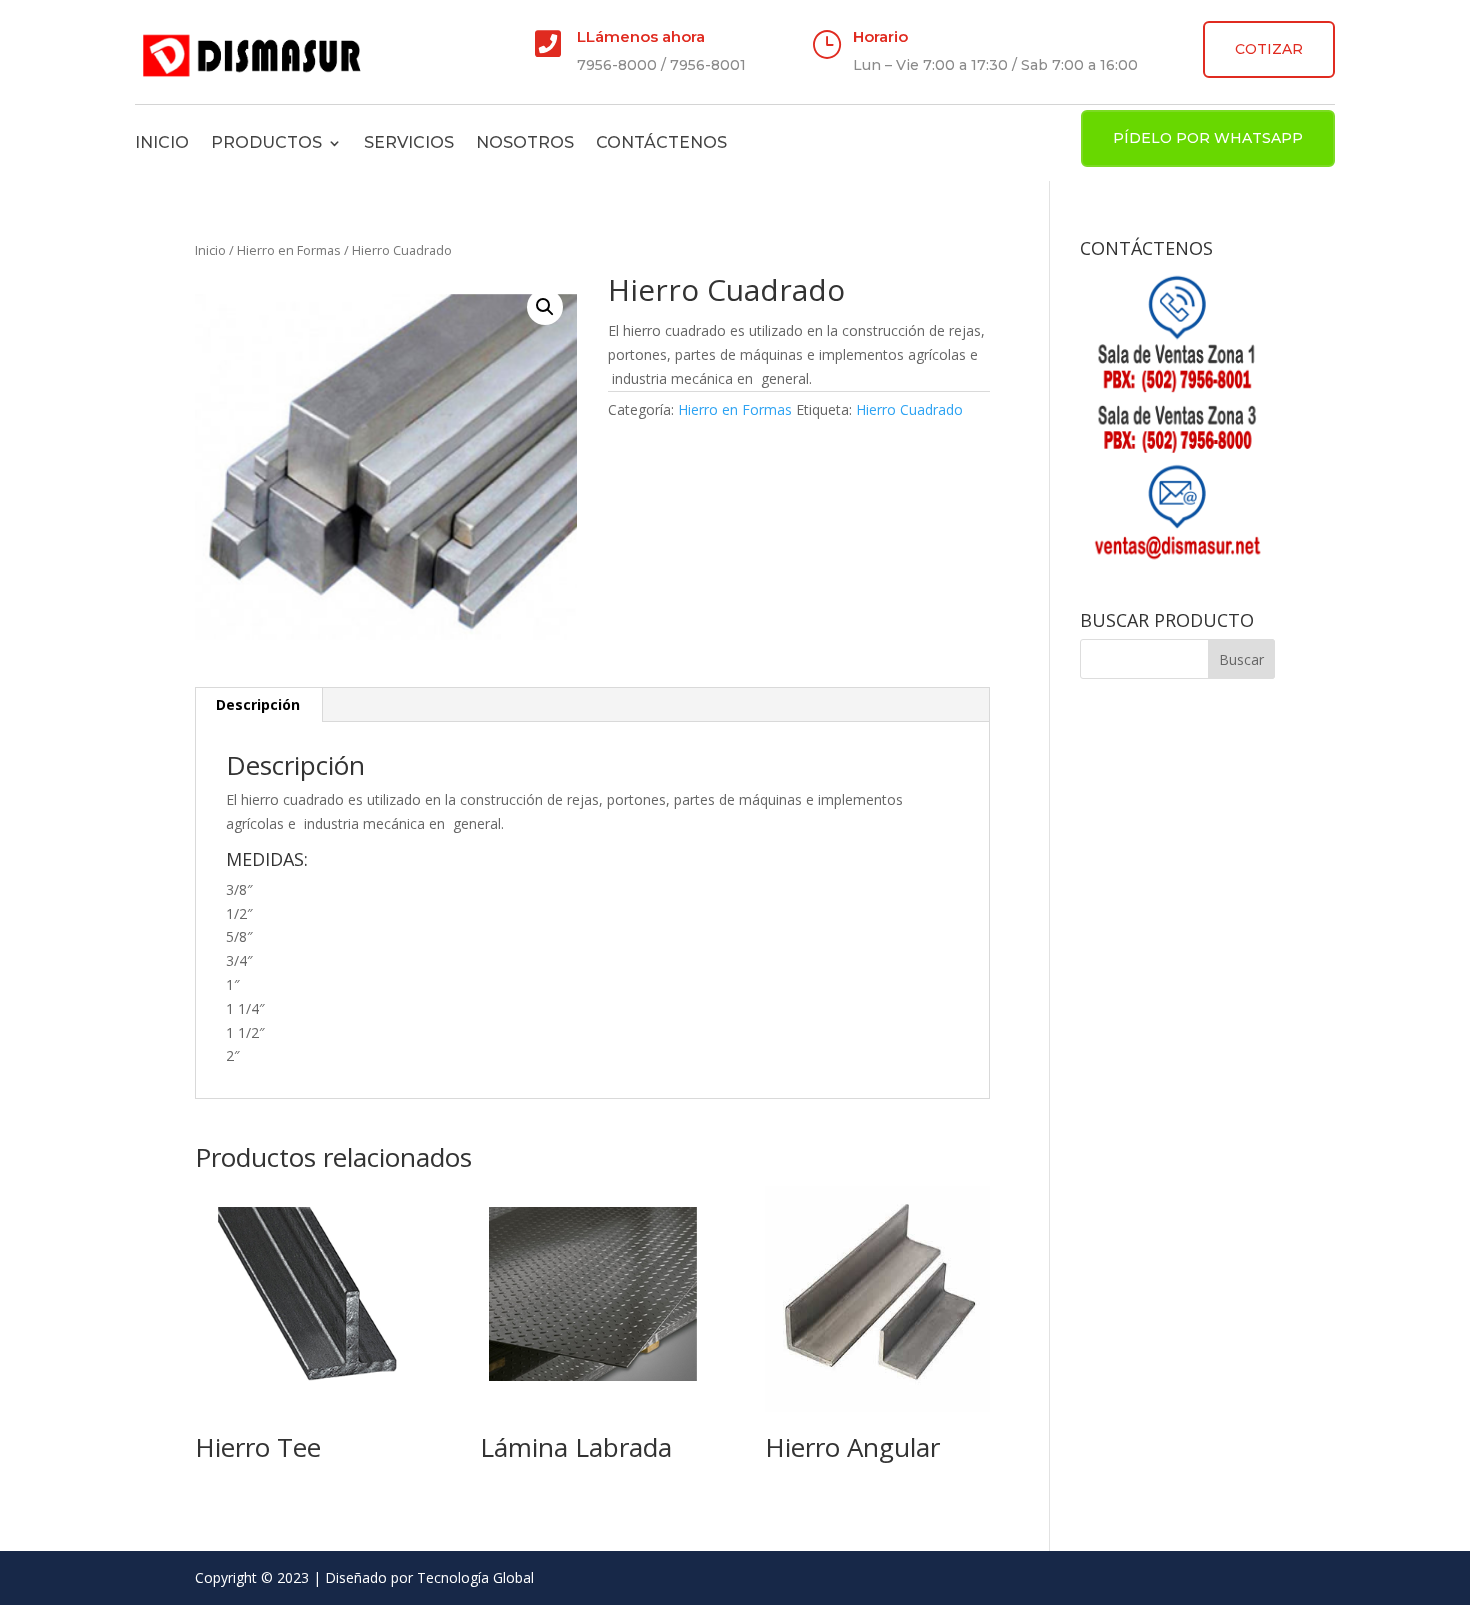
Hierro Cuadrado (909, 409)
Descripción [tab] (258, 704)
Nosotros (525, 142)
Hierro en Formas (289, 250)
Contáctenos (661, 142)
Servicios (409, 142)
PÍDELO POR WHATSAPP (1208, 138)
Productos (266, 142)
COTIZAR (1269, 49)
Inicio (162, 142)
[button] (545, 307)
